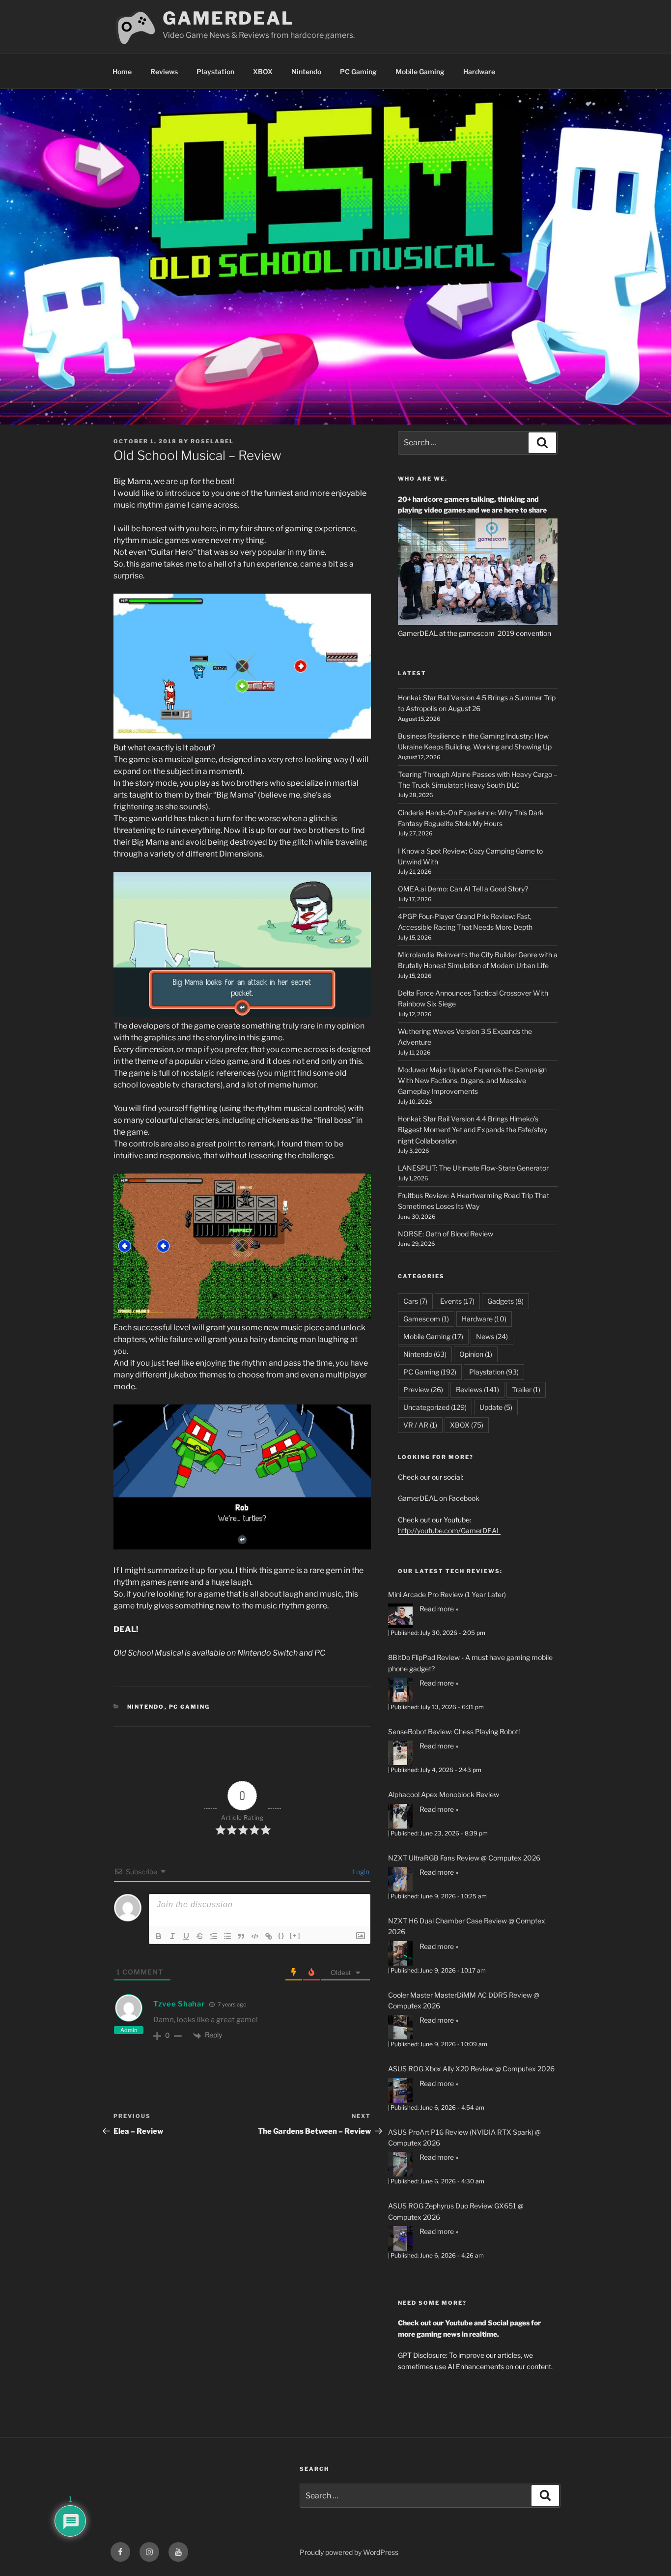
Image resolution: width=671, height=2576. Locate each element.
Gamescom (426, 1319)
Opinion (476, 1354)
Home (122, 72)
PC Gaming (358, 72)
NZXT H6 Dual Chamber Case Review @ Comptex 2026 (467, 1926)
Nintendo (306, 72)
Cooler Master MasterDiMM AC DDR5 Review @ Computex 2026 (464, 2000)
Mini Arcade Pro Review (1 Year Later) (447, 1594)
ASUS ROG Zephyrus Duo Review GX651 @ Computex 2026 (456, 2211)
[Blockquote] (241, 1936)
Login (360, 1872)
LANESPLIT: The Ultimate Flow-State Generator (473, 1168)
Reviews (164, 72)
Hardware (479, 72)
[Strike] (200, 1936)
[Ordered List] (214, 1936)
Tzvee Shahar (179, 2004)
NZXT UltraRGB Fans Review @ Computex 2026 (464, 1858)
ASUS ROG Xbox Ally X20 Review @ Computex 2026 (471, 2069)
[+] (295, 1935)
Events (457, 1301)
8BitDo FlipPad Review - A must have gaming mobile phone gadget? (470, 1663)
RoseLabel (212, 441)
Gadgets (505, 1301)
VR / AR (420, 1425)
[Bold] (159, 1936)
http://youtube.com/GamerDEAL (449, 1531)
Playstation (215, 72)
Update (496, 1407)
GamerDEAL (228, 18)
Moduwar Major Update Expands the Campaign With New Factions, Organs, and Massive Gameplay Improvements (472, 1081)
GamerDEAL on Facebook (439, 1498)
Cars (415, 1301)
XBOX (263, 72)
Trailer (526, 1389)
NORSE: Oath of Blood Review (446, 1234)
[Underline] (186, 1936)
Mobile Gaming (420, 72)
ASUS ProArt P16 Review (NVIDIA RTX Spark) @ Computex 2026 (464, 2137)
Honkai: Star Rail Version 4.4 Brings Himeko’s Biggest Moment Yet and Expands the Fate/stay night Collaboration (473, 1130)
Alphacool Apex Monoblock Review (444, 1794)
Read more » (439, 1609)
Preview (423, 1389)
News (492, 1336)
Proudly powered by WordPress (349, 2552)
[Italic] (172, 1936)
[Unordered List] (227, 1936)
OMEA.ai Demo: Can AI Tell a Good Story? (463, 889)
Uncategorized (435, 1407)
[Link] (269, 1936)
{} (281, 1935)
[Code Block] (255, 1936)
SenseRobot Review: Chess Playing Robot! (454, 1732)
